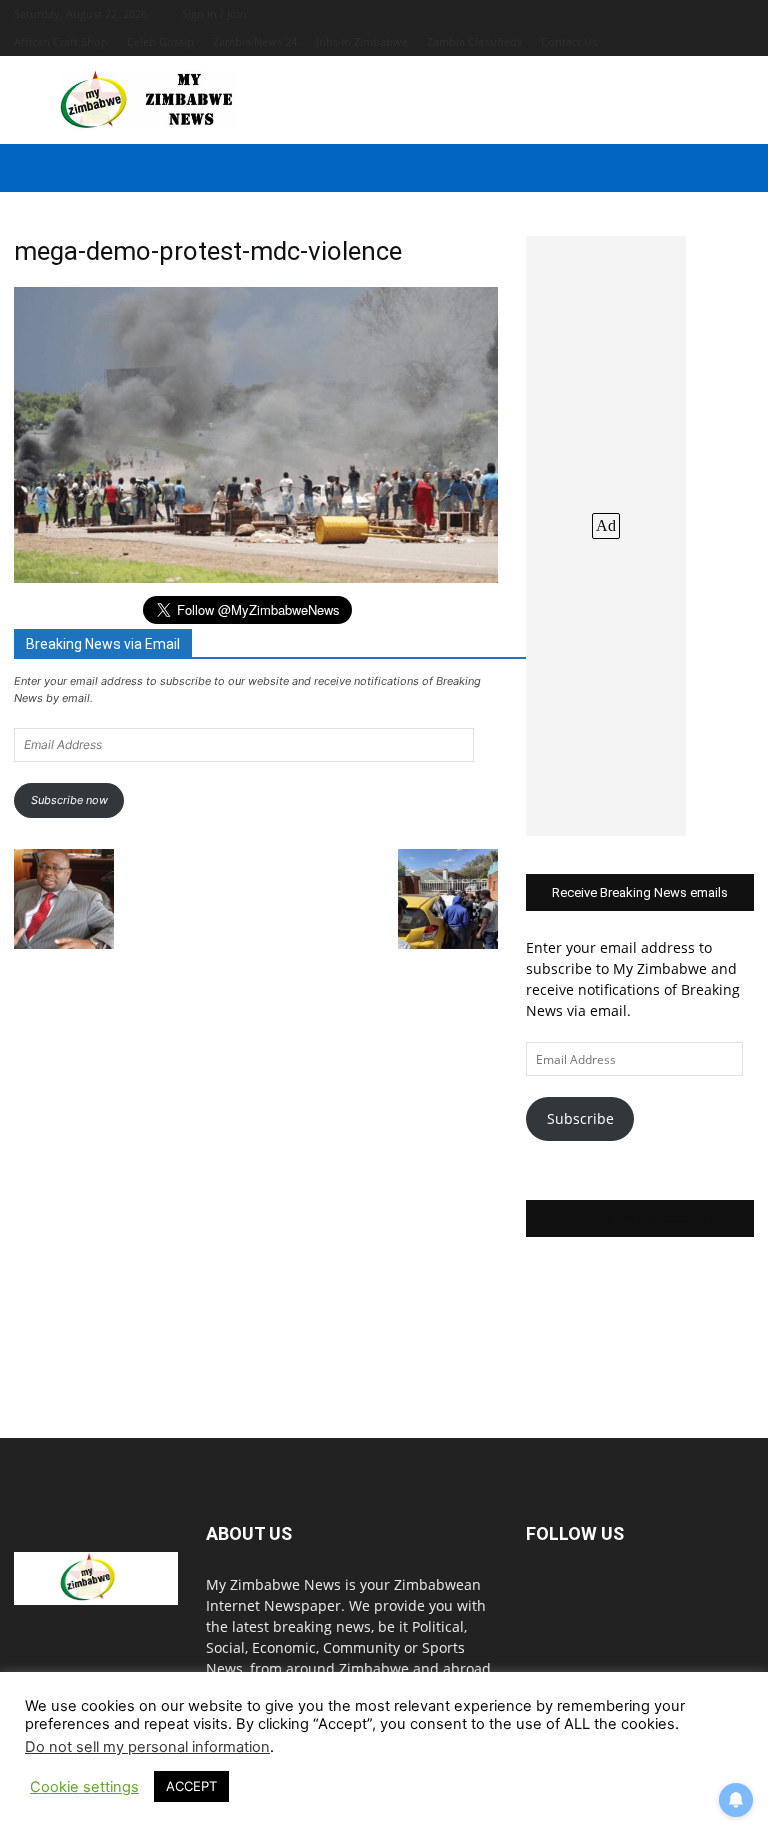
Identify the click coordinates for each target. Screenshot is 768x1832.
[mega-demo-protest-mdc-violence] (256, 577)
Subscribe (580, 1118)
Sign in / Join (214, 13)
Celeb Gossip (160, 41)
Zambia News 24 (255, 41)
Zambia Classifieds (474, 41)
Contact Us (569, 41)
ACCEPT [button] (191, 1786)
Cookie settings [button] (84, 1787)
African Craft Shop (61, 41)
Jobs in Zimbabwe (362, 41)
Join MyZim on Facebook (640, 1218)
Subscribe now (69, 800)
